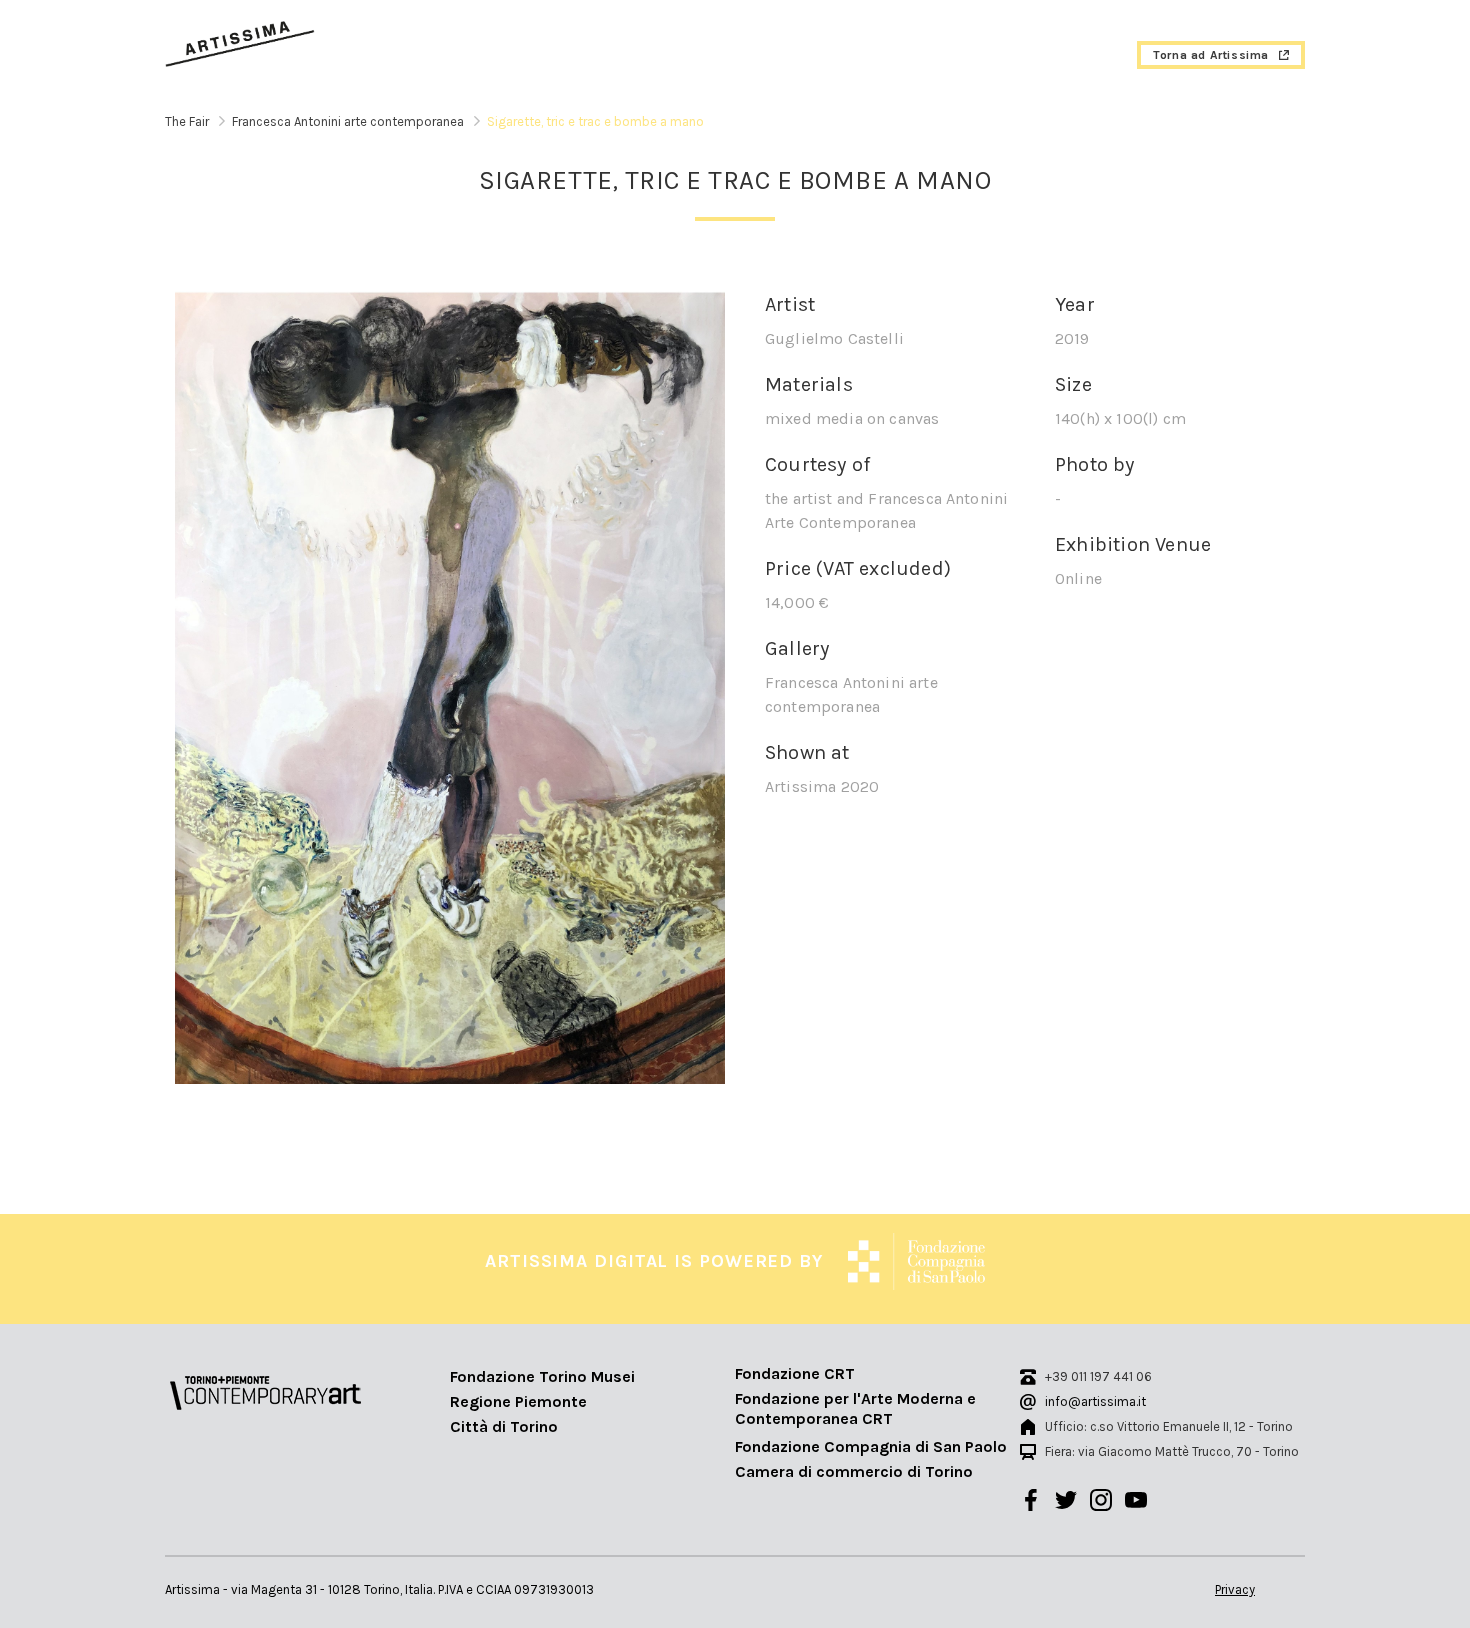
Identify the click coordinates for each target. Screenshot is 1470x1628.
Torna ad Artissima (1211, 55)
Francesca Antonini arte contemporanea (348, 121)
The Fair (187, 121)
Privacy (1235, 1589)
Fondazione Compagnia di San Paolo (871, 1446)
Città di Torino (504, 1426)
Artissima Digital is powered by (654, 1261)
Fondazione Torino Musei (542, 1376)
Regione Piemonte (518, 1401)
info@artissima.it (1095, 1401)
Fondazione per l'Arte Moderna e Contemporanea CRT (855, 1408)
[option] (450, 687)
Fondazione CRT (795, 1373)
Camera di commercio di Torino (854, 1471)
